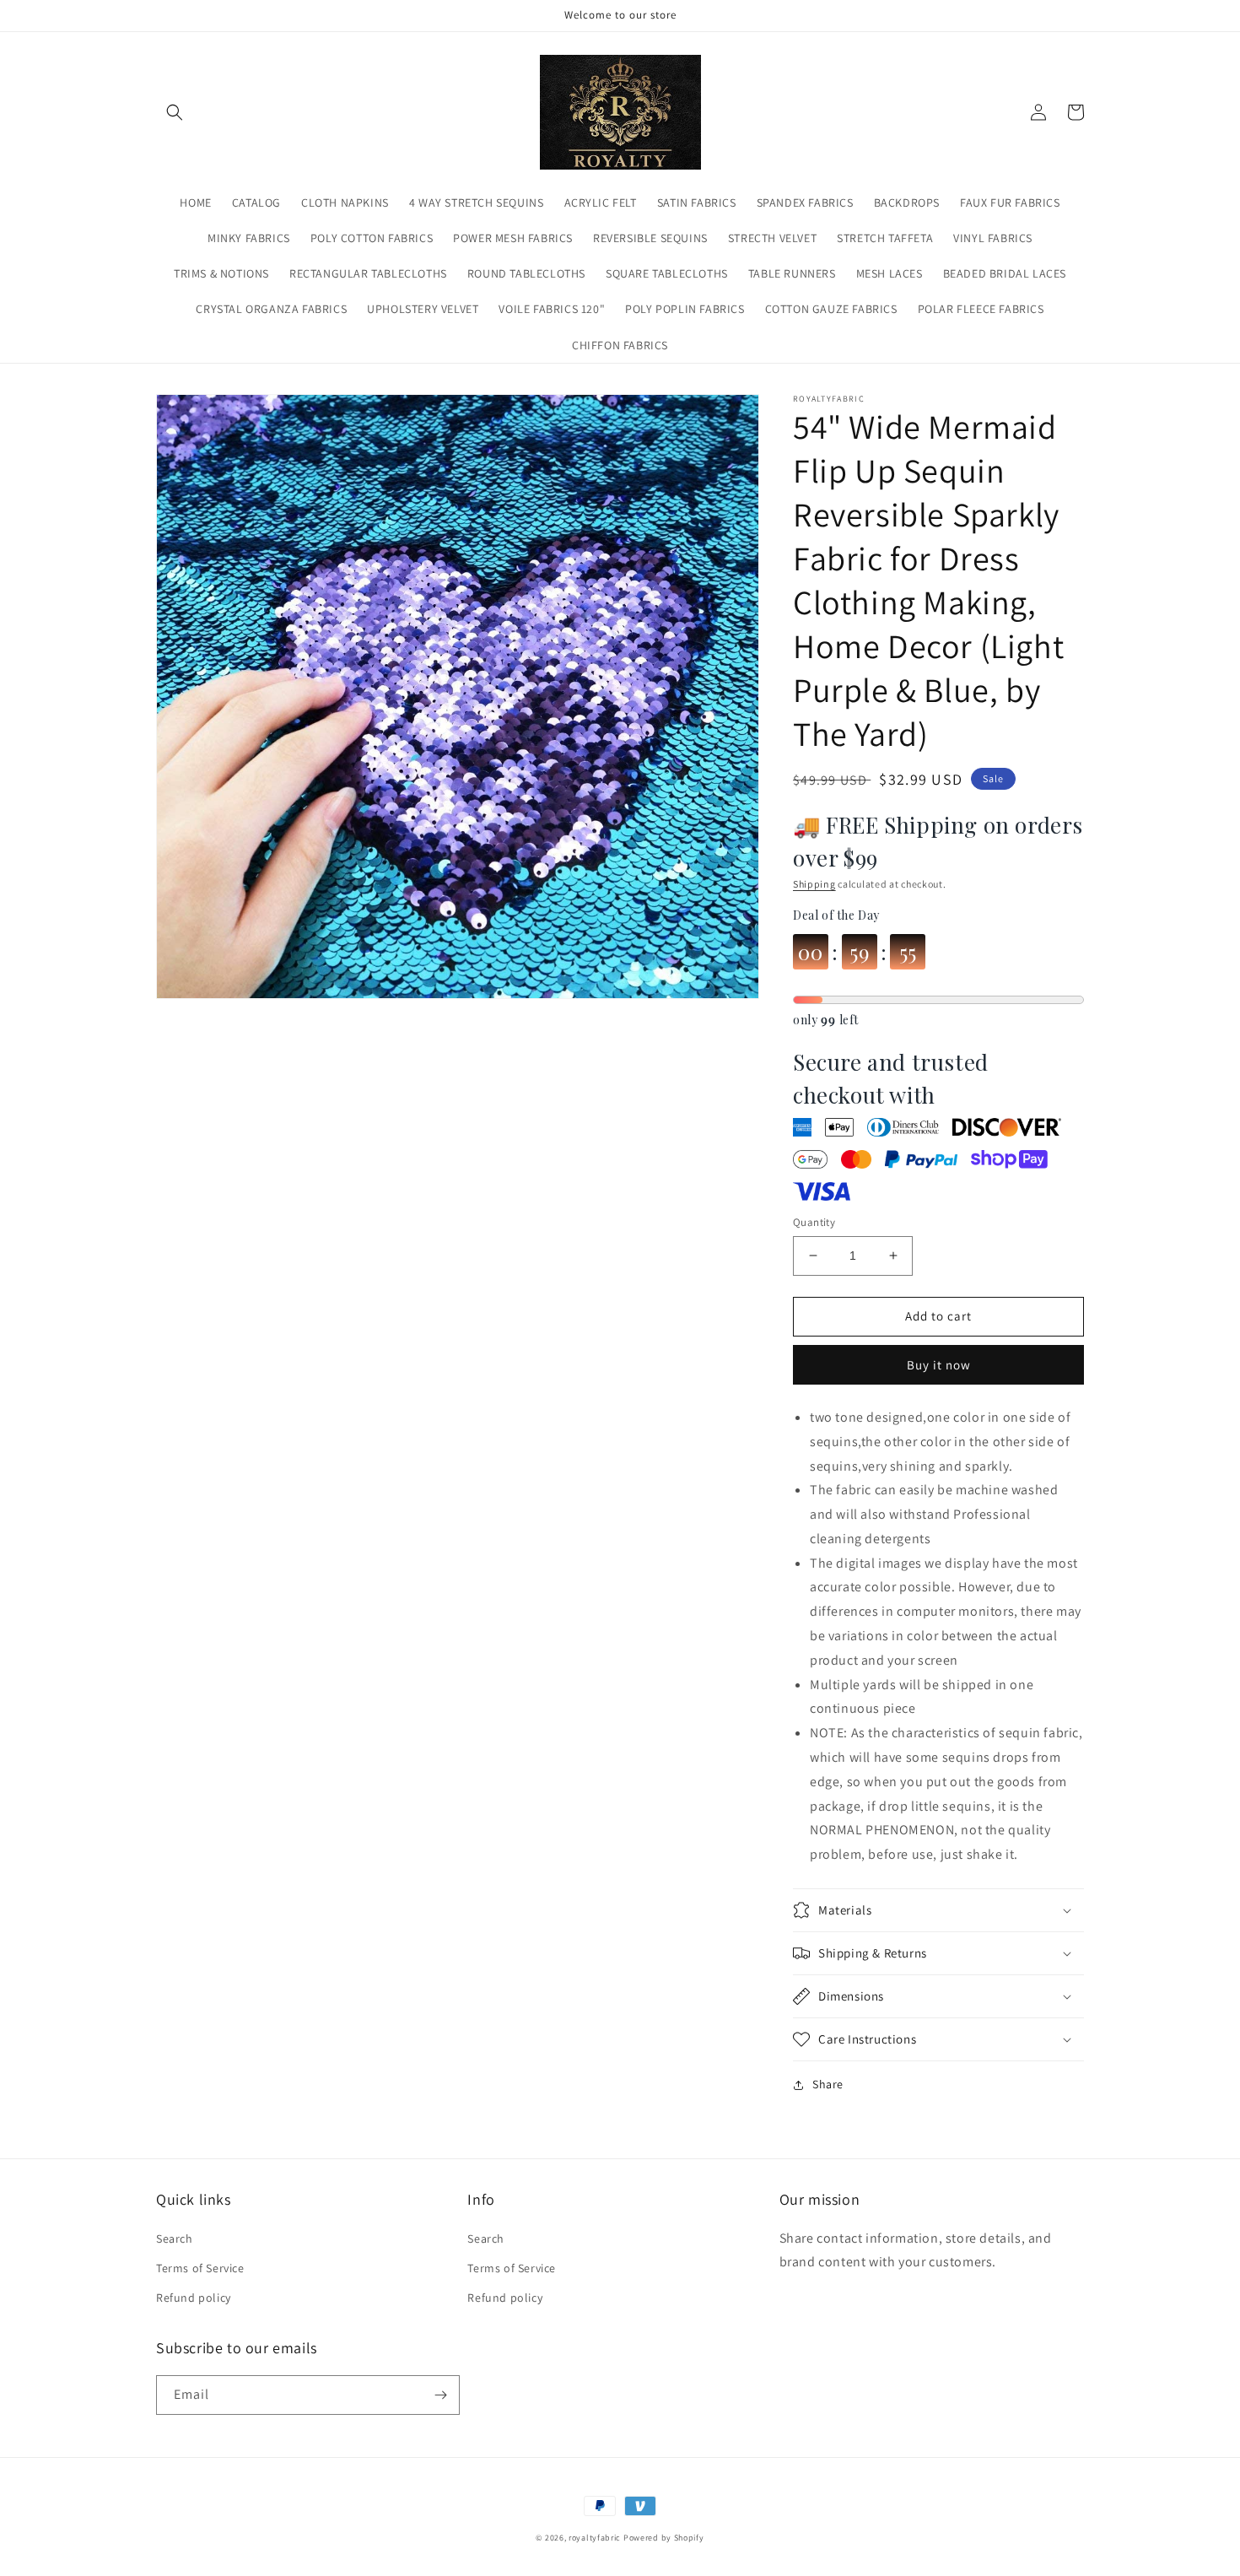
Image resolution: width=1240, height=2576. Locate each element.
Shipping (814, 884)
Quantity (814, 1222)
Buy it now (939, 1365)
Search (175, 2238)
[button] (175, 112)
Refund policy (194, 2298)
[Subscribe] (440, 2395)
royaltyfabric (595, 2538)
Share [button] (828, 2084)
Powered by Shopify (664, 2538)
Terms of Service (200, 2268)
